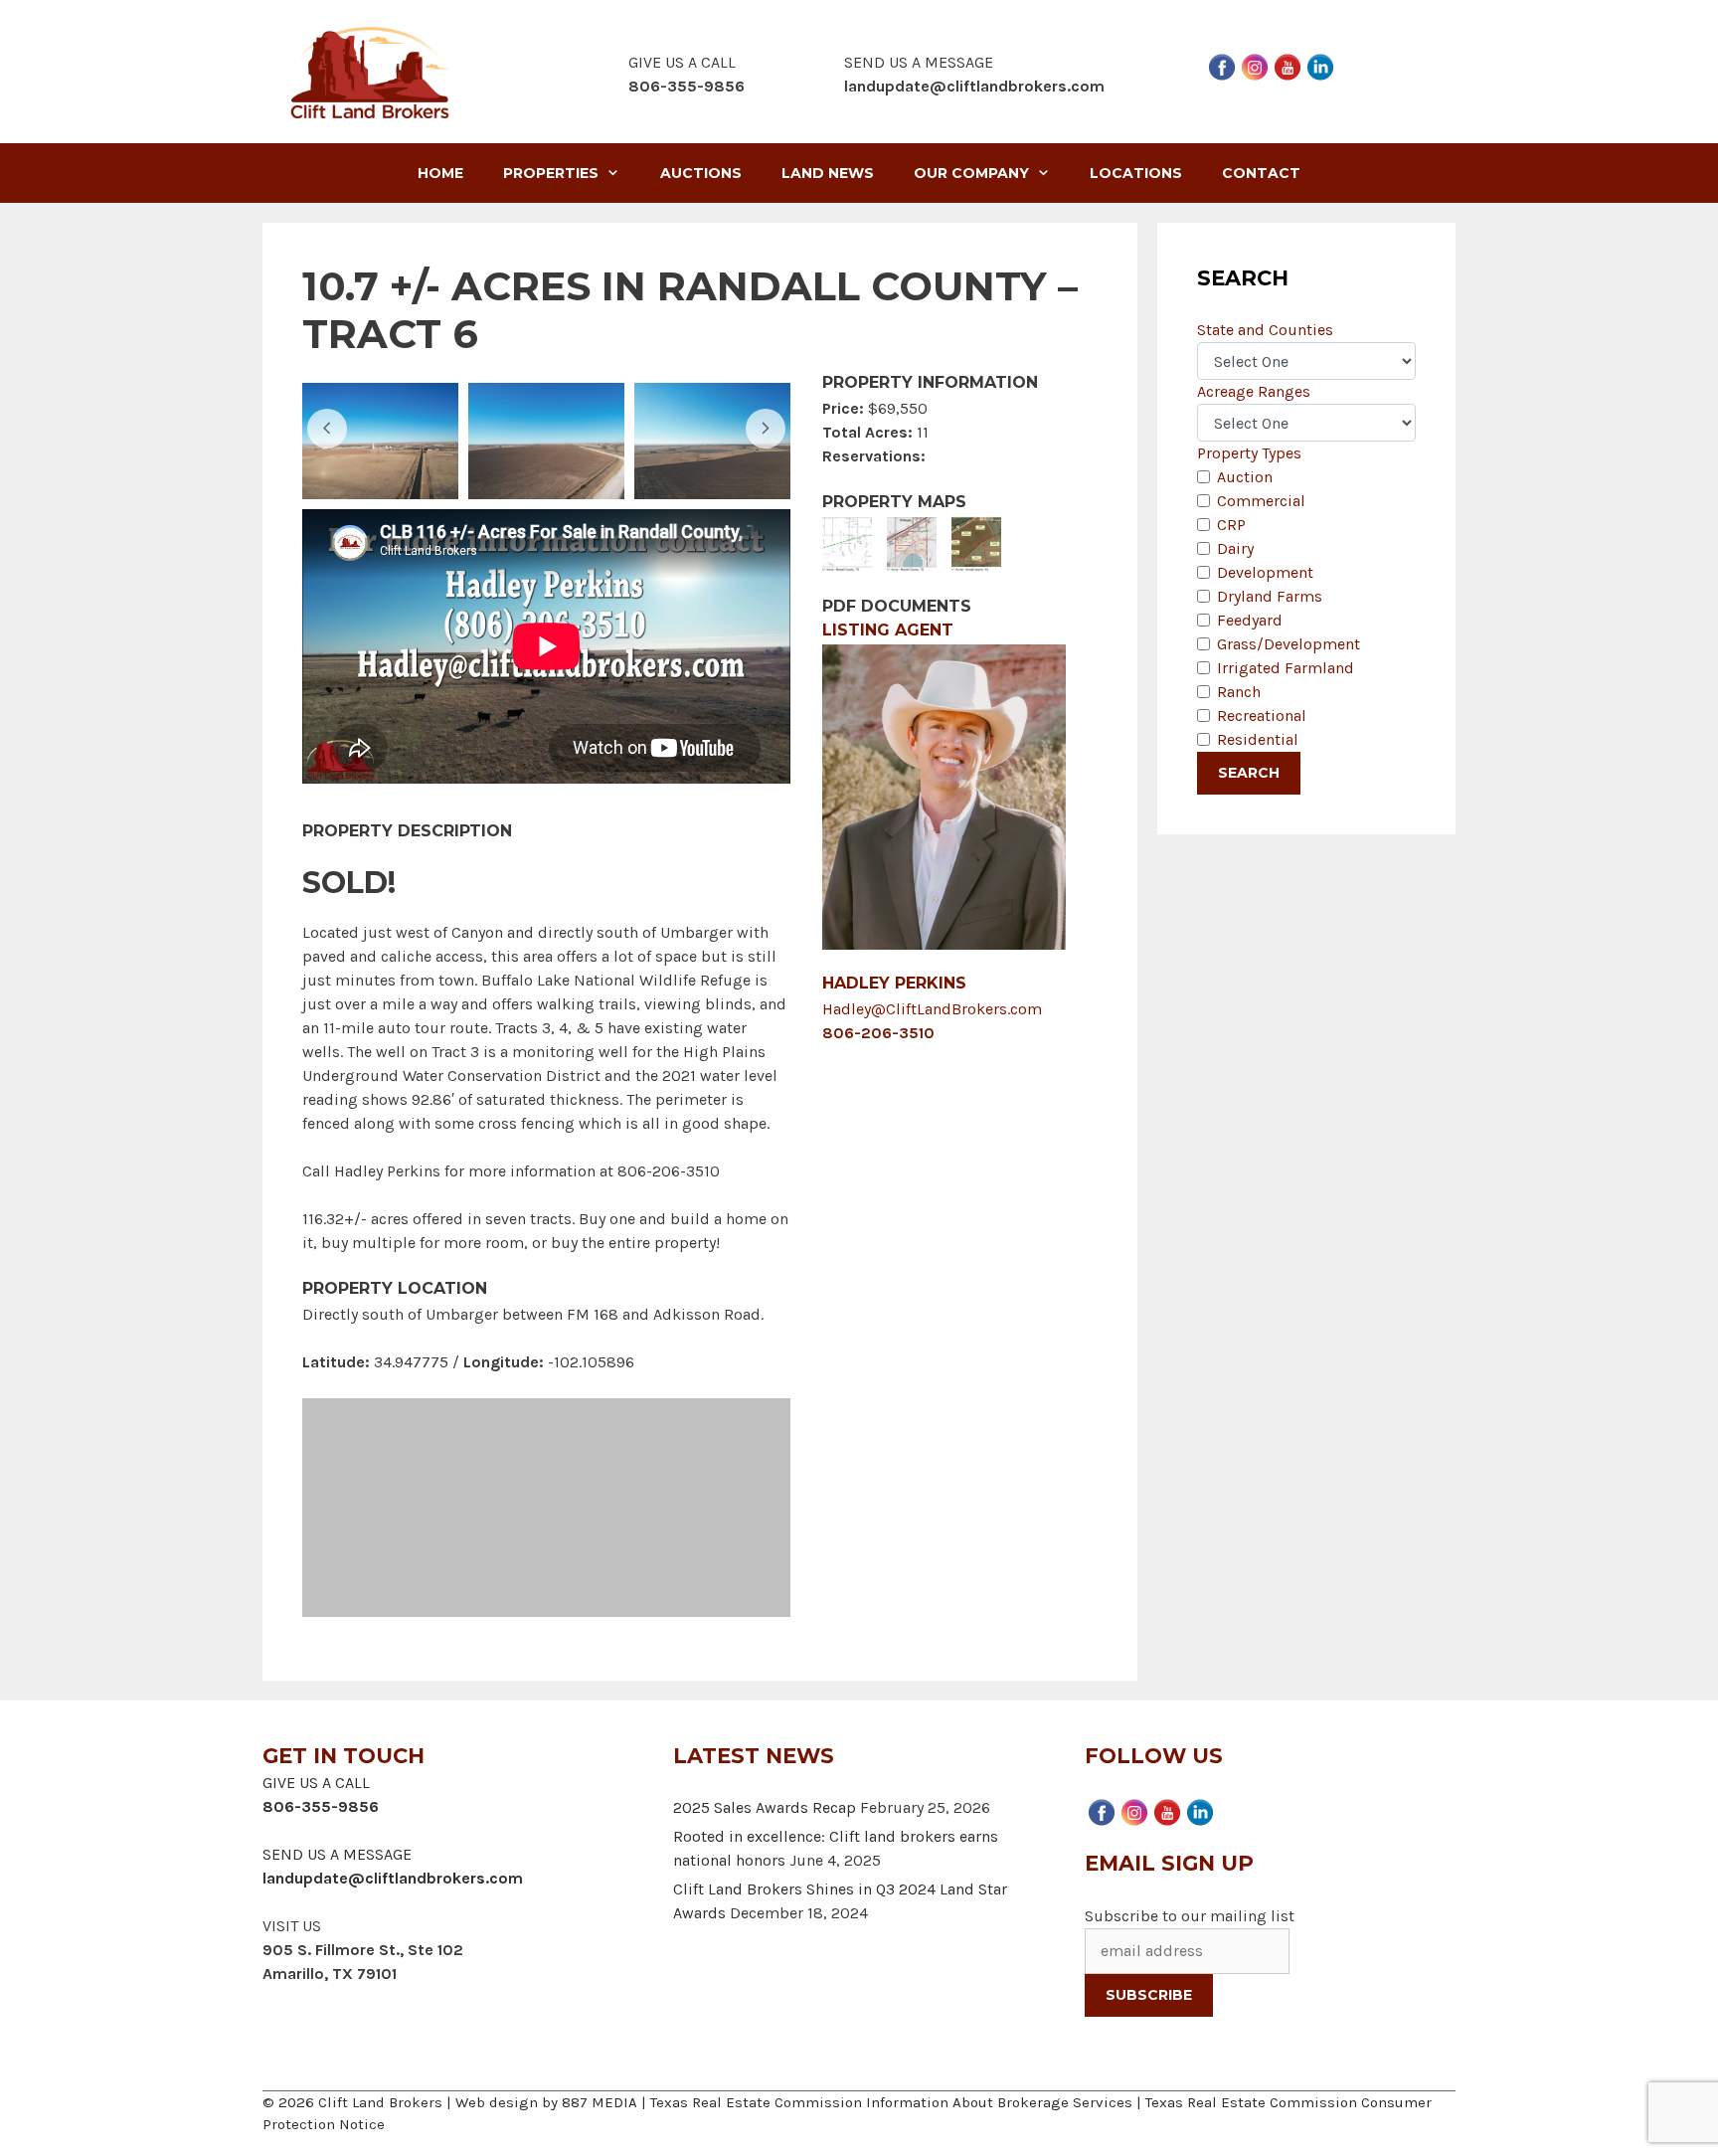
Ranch (1239, 692)
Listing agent (888, 630)
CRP (1231, 525)
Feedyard (1250, 620)
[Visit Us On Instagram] (1254, 65)
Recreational (1262, 716)
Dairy (1235, 548)
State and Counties (1265, 330)
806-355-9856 (321, 1806)
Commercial (1261, 501)
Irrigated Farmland (1286, 668)
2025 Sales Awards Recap (765, 1807)
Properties (551, 173)
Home (440, 173)
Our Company (971, 173)
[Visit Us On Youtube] (1287, 65)
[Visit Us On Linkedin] (1320, 65)
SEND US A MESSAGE (337, 1854)
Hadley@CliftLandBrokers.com (932, 1009)
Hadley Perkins (894, 983)
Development (1265, 572)
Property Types (1249, 453)
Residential (1258, 739)
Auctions (701, 173)
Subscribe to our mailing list (1190, 1916)
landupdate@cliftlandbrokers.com (974, 86)
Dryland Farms (1270, 596)
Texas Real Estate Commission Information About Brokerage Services (891, 2102)
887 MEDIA (600, 2102)
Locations (1136, 173)
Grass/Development (1288, 644)
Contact (1261, 173)
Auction (1245, 477)
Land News (828, 173)
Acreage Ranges (1254, 391)
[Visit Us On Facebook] (1221, 65)
